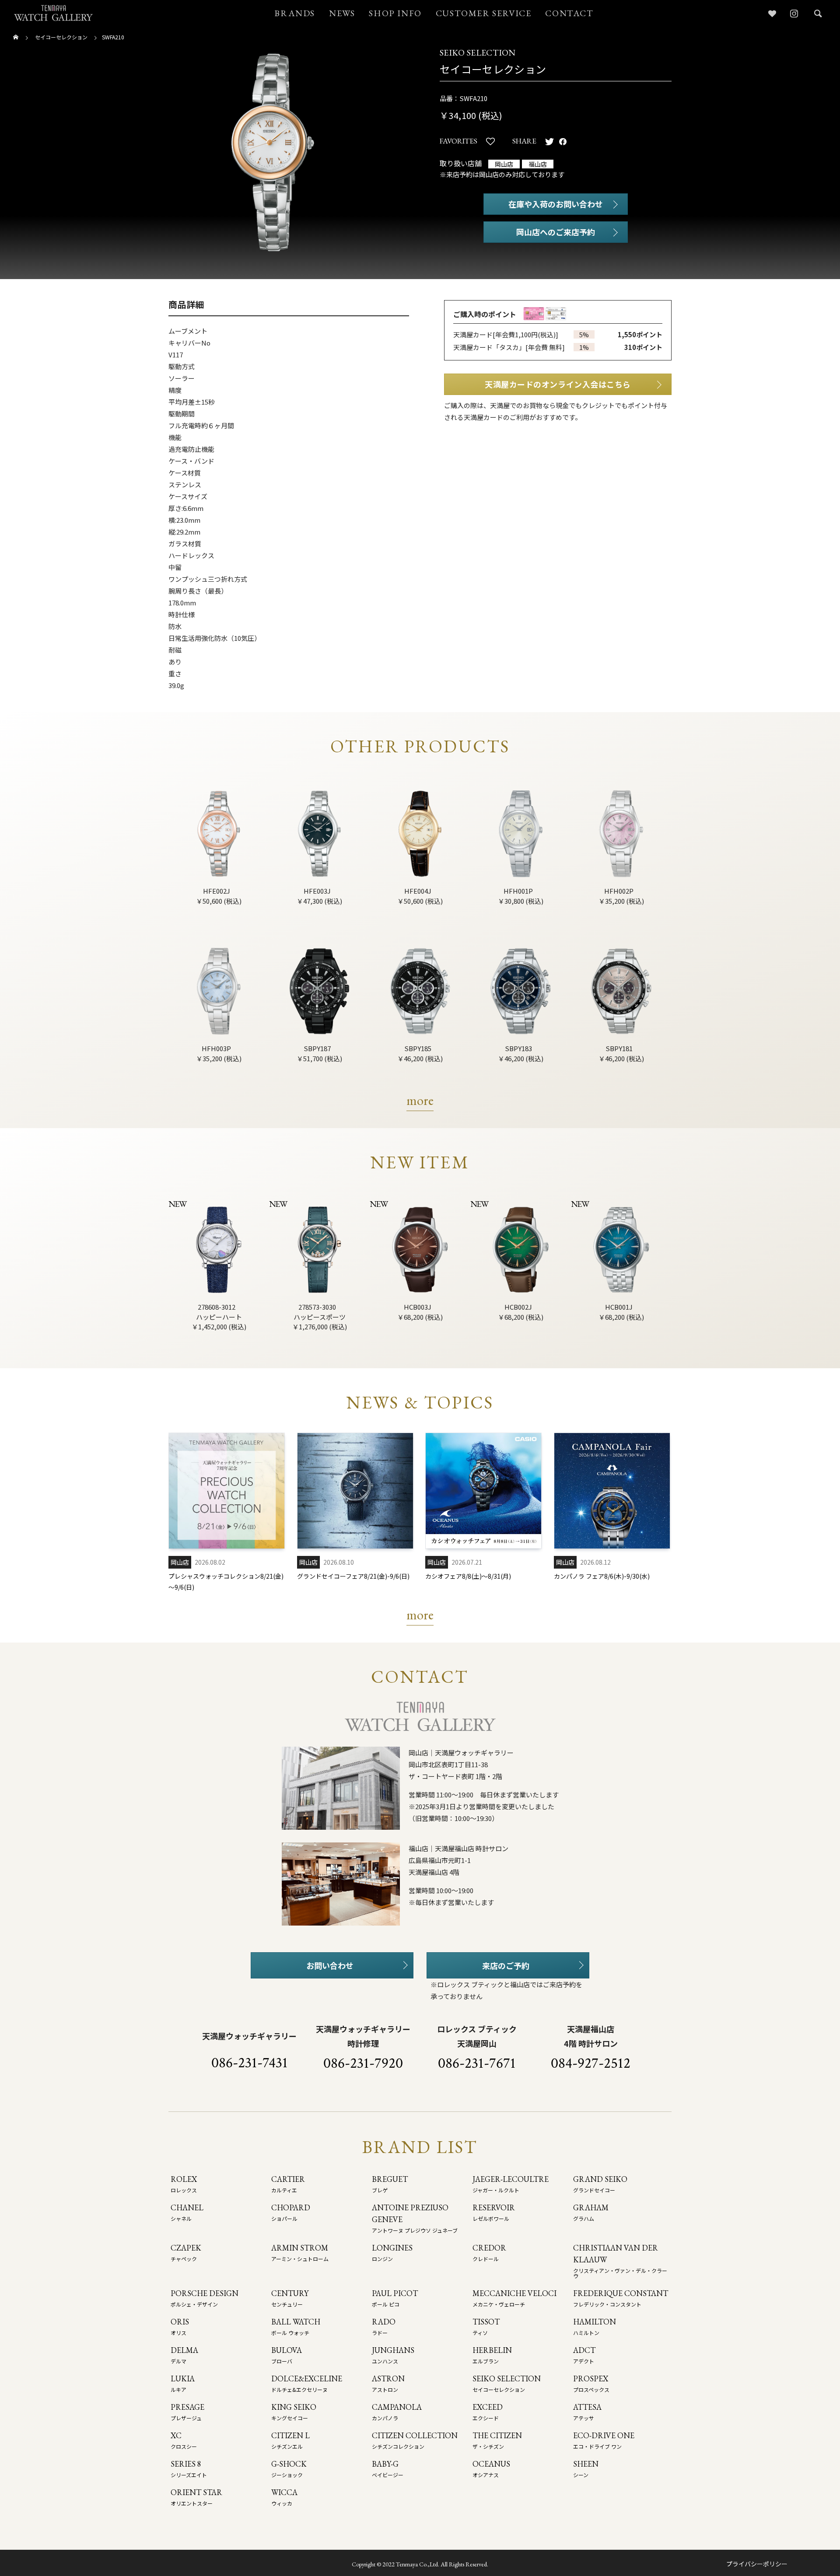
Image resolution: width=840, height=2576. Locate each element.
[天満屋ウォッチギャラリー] (53, 13)
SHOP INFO (395, 13)
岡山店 (504, 164)
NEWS (342, 13)
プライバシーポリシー (757, 2564)
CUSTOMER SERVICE (484, 13)
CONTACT (569, 13)
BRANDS (295, 13)
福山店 (538, 164)
